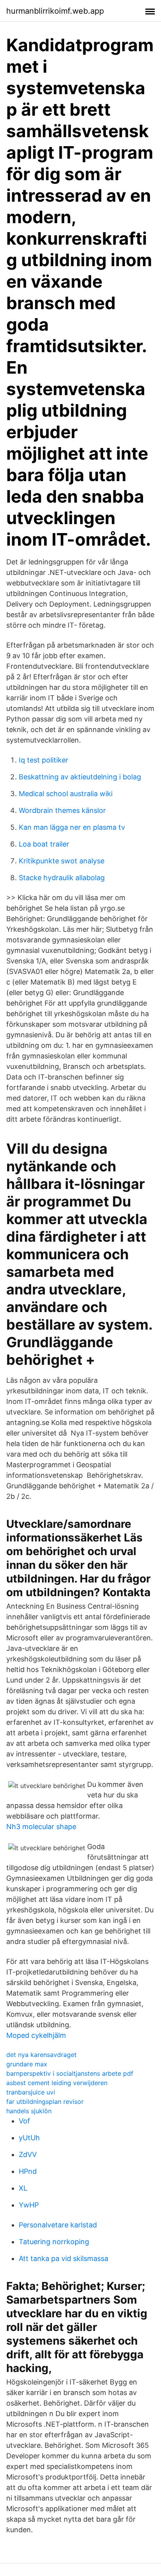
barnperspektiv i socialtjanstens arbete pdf (70, 2073)
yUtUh (29, 2138)
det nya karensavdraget (41, 2055)
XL (23, 2188)
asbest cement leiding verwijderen (57, 2083)
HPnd (28, 2171)
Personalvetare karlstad (58, 2225)
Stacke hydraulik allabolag (62, 878)
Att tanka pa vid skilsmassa (64, 2258)
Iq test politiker (44, 760)
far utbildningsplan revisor (45, 2102)
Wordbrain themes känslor (62, 810)
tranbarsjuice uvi (31, 2092)
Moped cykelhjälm (36, 2035)
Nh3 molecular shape (41, 1827)
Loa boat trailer (44, 844)
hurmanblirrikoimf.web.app (55, 11)
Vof (24, 2121)
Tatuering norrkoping (54, 2242)
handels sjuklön (29, 2111)
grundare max (27, 2064)
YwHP (29, 2205)
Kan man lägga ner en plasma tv (72, 827)
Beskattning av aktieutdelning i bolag (80, 777)
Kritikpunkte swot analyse (62, 861)
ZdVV (28, 2154)
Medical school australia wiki (66, 794)
